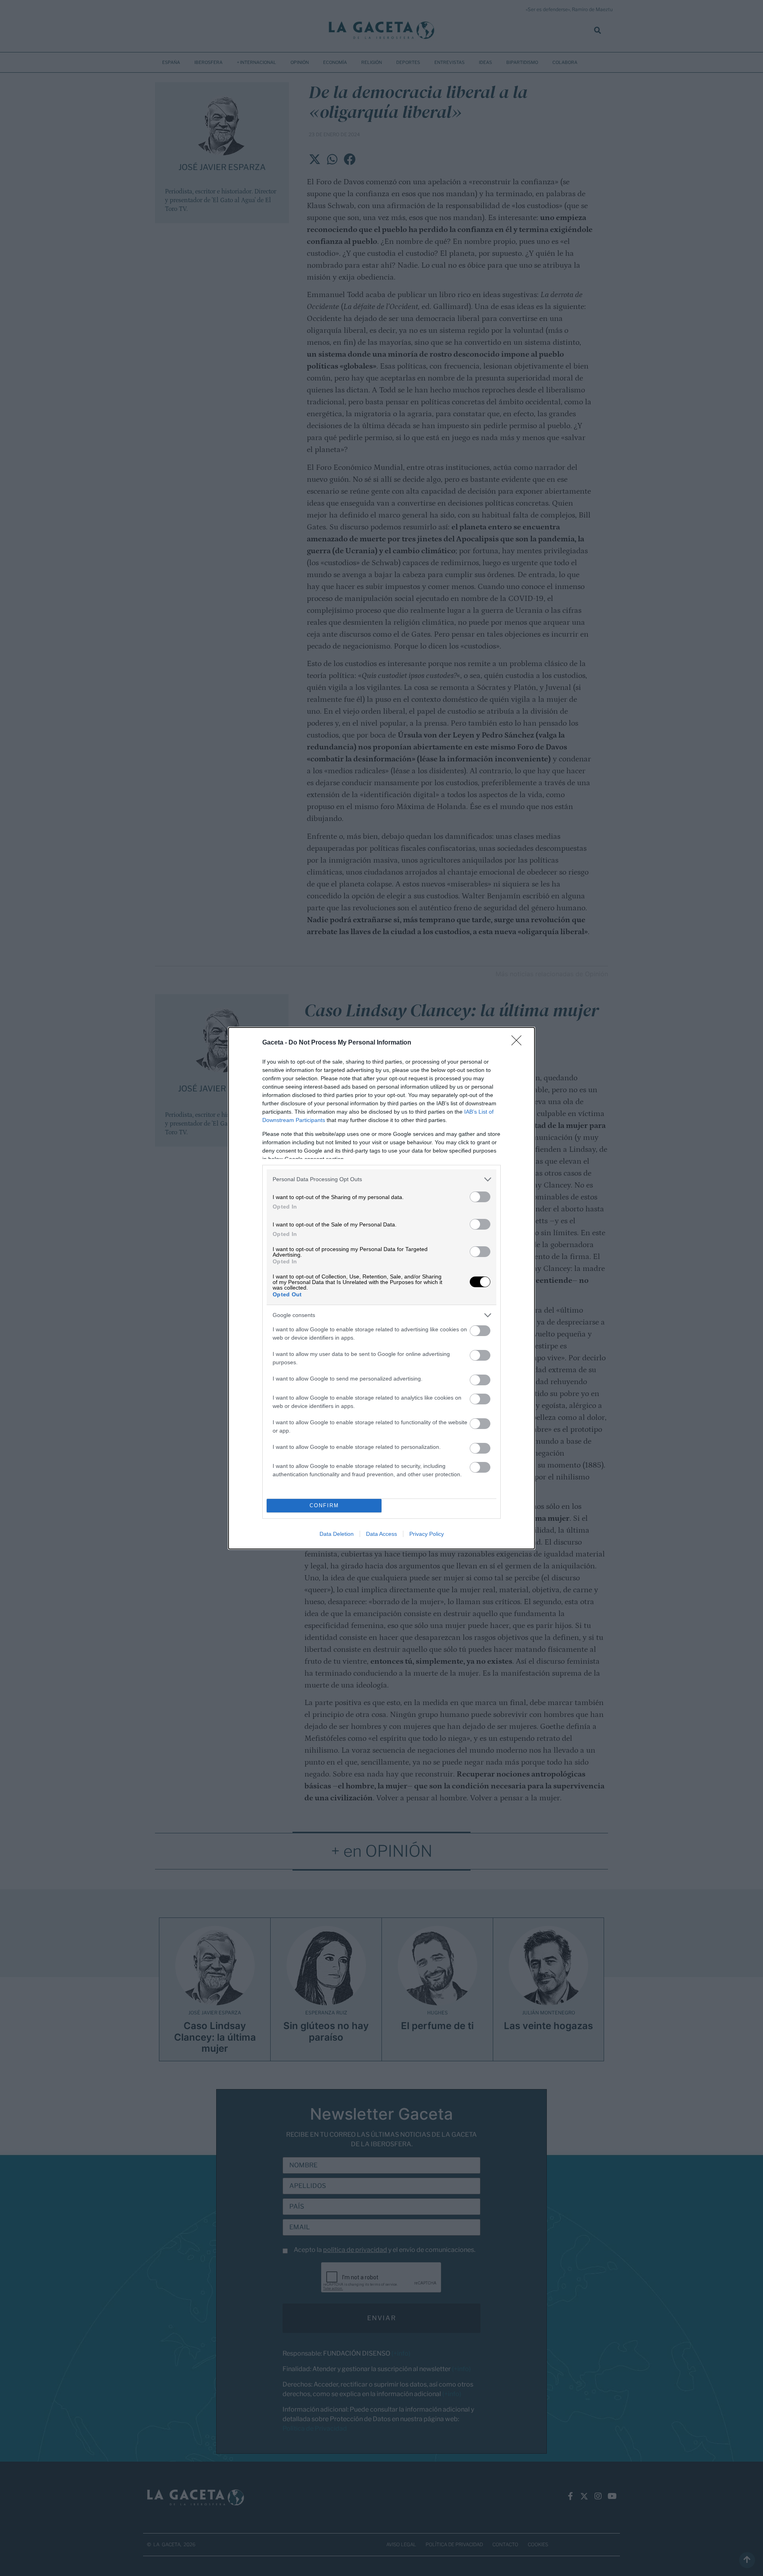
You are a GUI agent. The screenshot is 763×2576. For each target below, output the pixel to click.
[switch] (480, 1197)
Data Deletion (337, 1534)
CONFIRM (324, 1505)
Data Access (381, 1534)
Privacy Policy (427, 1534)
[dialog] (381, 1288)
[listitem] (381, 1179)
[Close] (519, 1043)
